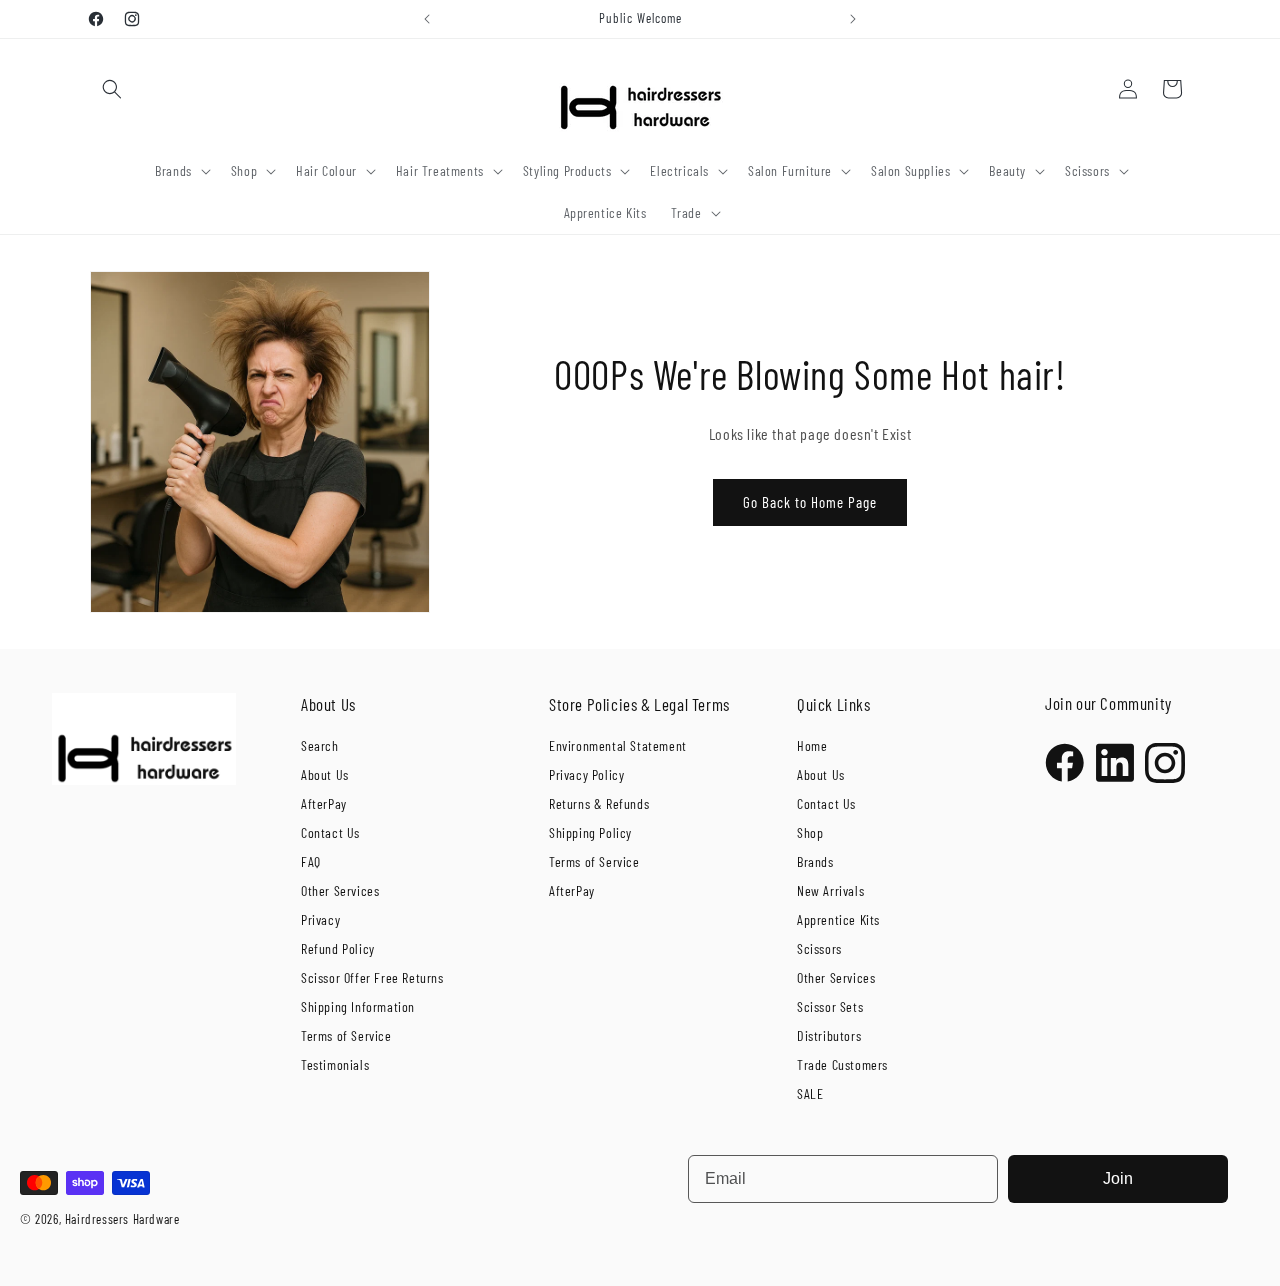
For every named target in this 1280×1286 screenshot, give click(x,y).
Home (812, 745)
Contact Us (330, 832)
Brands (815, 861)
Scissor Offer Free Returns (372, 977)
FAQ (311, 861)
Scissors (819, 948)
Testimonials (335, 1064)
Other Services (340, 890)
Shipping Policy (590, 832)
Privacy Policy (586, 774)
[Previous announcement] (427, 19)
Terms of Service (346, 1035)
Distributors (829, 1035)
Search (320, 745)
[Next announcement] (853, 19)
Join (1118, 1178)
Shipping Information (358, 1006)
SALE (810, 1093)
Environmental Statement (618, 745)
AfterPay (324, 803)
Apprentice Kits (838, 919)
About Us (325, 774)
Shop (810, 832)
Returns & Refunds (599, 803)
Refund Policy (338, 948)
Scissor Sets (830, 1006)
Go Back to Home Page (810, 502)
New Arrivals (830, 890)
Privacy (320, 919)
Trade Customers (842, 1064)
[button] (112, 89)
